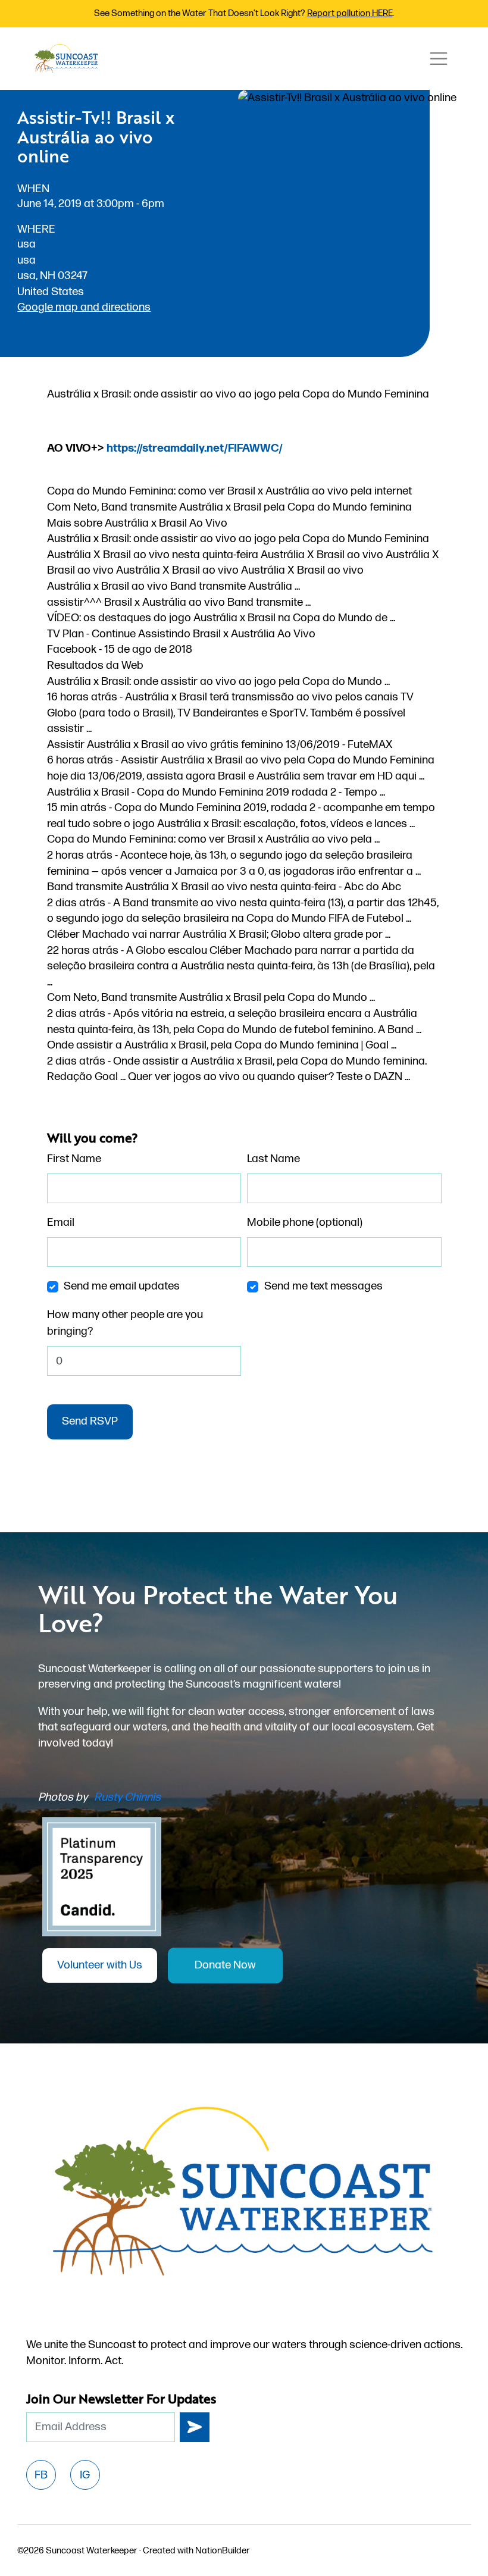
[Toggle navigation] (439, 59)
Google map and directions (84, 307)
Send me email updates (122, 1286)
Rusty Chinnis (127, 1797)
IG (85, 2475)
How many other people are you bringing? (125, 1323)
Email (61, 1223)
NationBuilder (223, 2551)
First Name (74, 1159)
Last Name (273, 1159)
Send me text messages (323, 1286)
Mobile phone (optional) (305, 1223)
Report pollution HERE (350, 13)
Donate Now (225, 1965)
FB (41, 2475)
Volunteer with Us (100, 1965)
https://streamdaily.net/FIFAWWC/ (195, 448)
